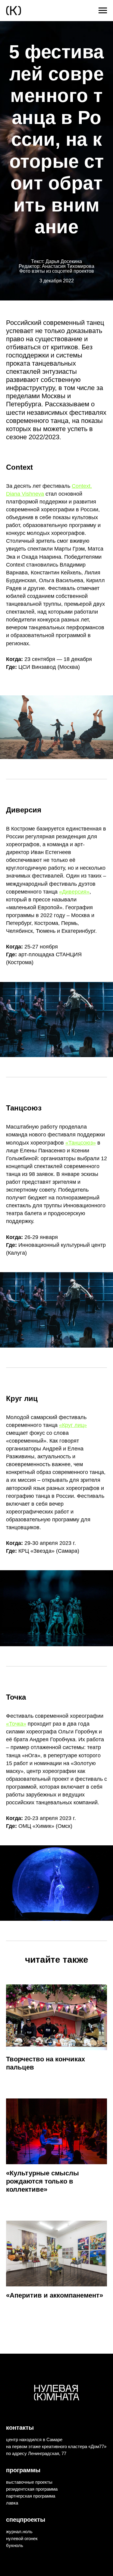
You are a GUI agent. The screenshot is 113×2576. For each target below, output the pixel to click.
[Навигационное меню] (103, 11)
